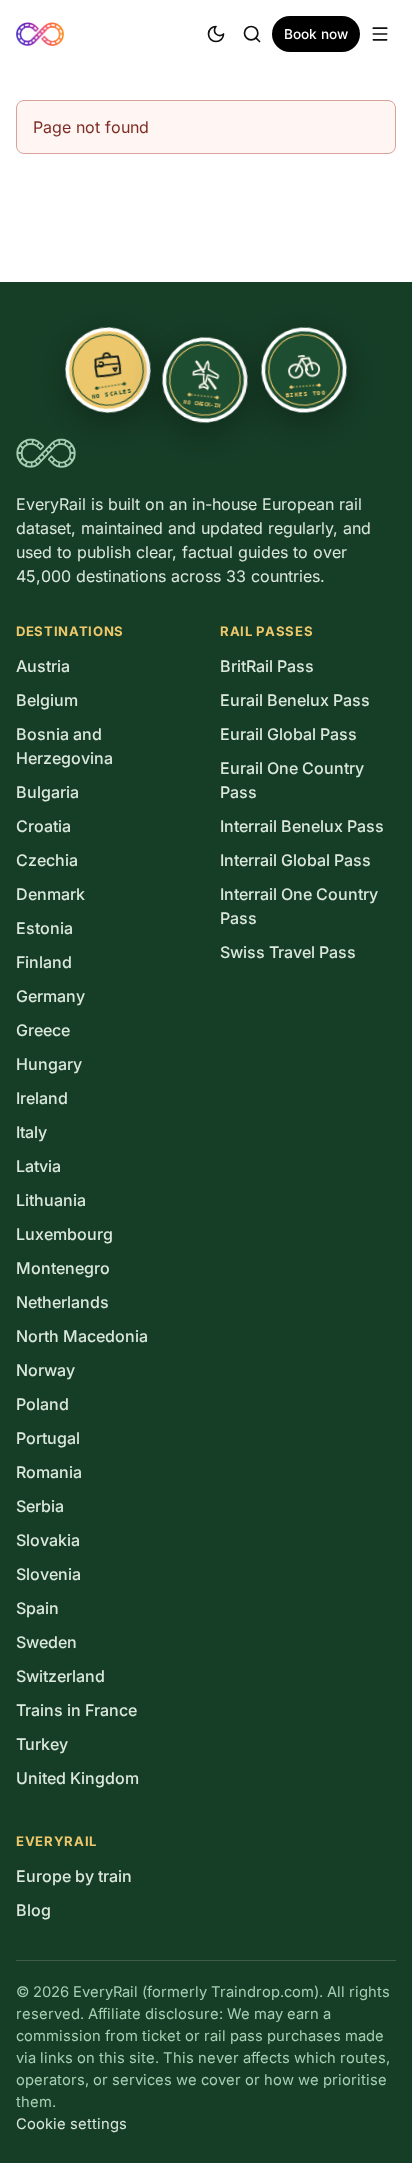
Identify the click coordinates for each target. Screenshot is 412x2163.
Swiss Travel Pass (288, 952)
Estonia (44, 928)
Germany (50, 996)
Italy (31, 1132)
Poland (42, 1404)
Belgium (47, 700)
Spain (37, 1608)
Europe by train (74, 1876)
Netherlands (62, 1302)
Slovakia (48, 1540)
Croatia (43, 826)
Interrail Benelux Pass (302, 826)
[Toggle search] (252, 34)
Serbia (40, 1506)
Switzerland (60, 1676)
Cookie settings (71, 2124)
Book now (316, 34)
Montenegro (63, 1268)
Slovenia (48, 1574)
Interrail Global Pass (295, 860)
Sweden (46, 1642)
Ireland (42, 1098)
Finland (44, 962)
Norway (45, 1370)
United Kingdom (77, 1778)
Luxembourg (64, 1234)
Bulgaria (47, 792)
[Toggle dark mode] (216, 34)
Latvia (38, 1166)
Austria (43, 666)
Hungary (49, 1064)
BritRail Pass (267, 666)
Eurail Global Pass (288, 734)
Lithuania (51, 1200)
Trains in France (76, 1710)
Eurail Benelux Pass (295, 700)
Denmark (50, 894)
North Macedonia (82, 1336)
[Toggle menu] (380, 34)
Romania (49, 1472)
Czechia (47, 860)
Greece (43, 1030)
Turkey (42, 1744)
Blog (33, 1910)
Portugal (48, 1438)
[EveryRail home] (40, 34)
